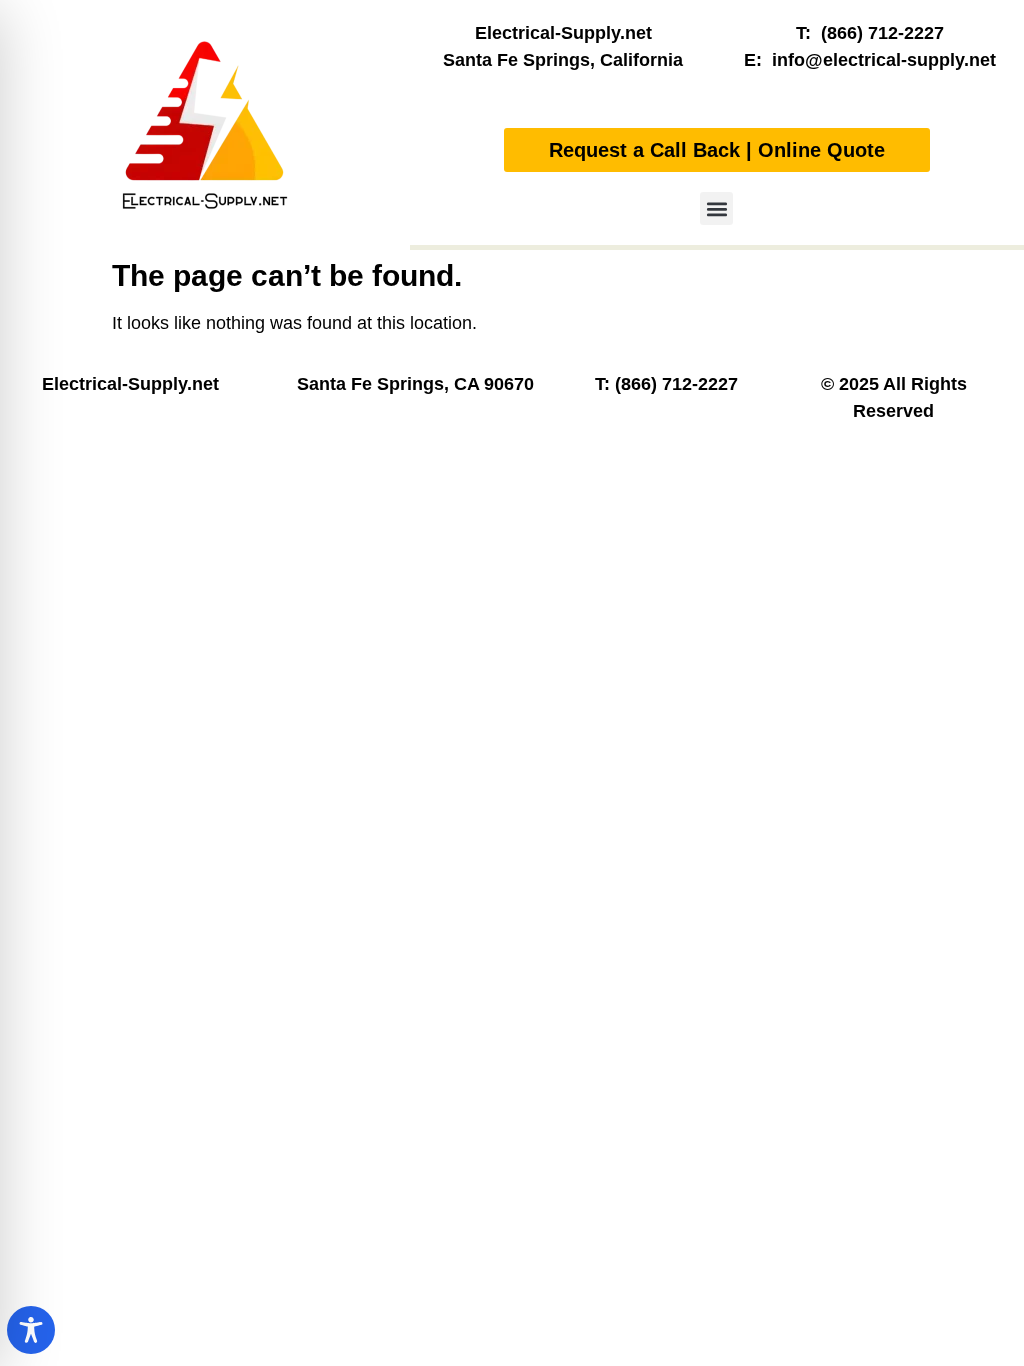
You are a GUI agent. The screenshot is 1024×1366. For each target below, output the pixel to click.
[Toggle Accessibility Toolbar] (31, 1330)
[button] (716, 208)
